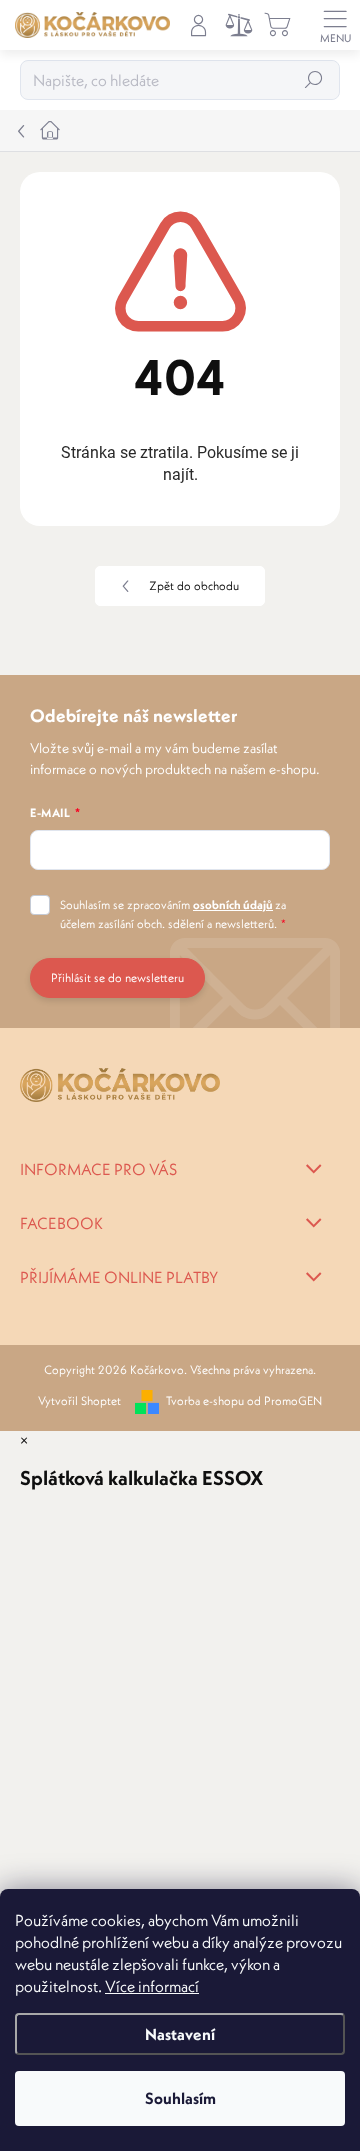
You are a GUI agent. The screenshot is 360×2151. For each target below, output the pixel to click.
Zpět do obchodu (194, 585)
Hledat (314, 79)
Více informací (152, 1986)
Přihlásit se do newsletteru (117, 977)
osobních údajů (233, 904)
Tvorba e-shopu (205, 1400)
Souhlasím (180, 2098)
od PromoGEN (284, 1400)
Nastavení (180, 2034)
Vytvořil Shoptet (79, 1400)
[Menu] (335, 25)
